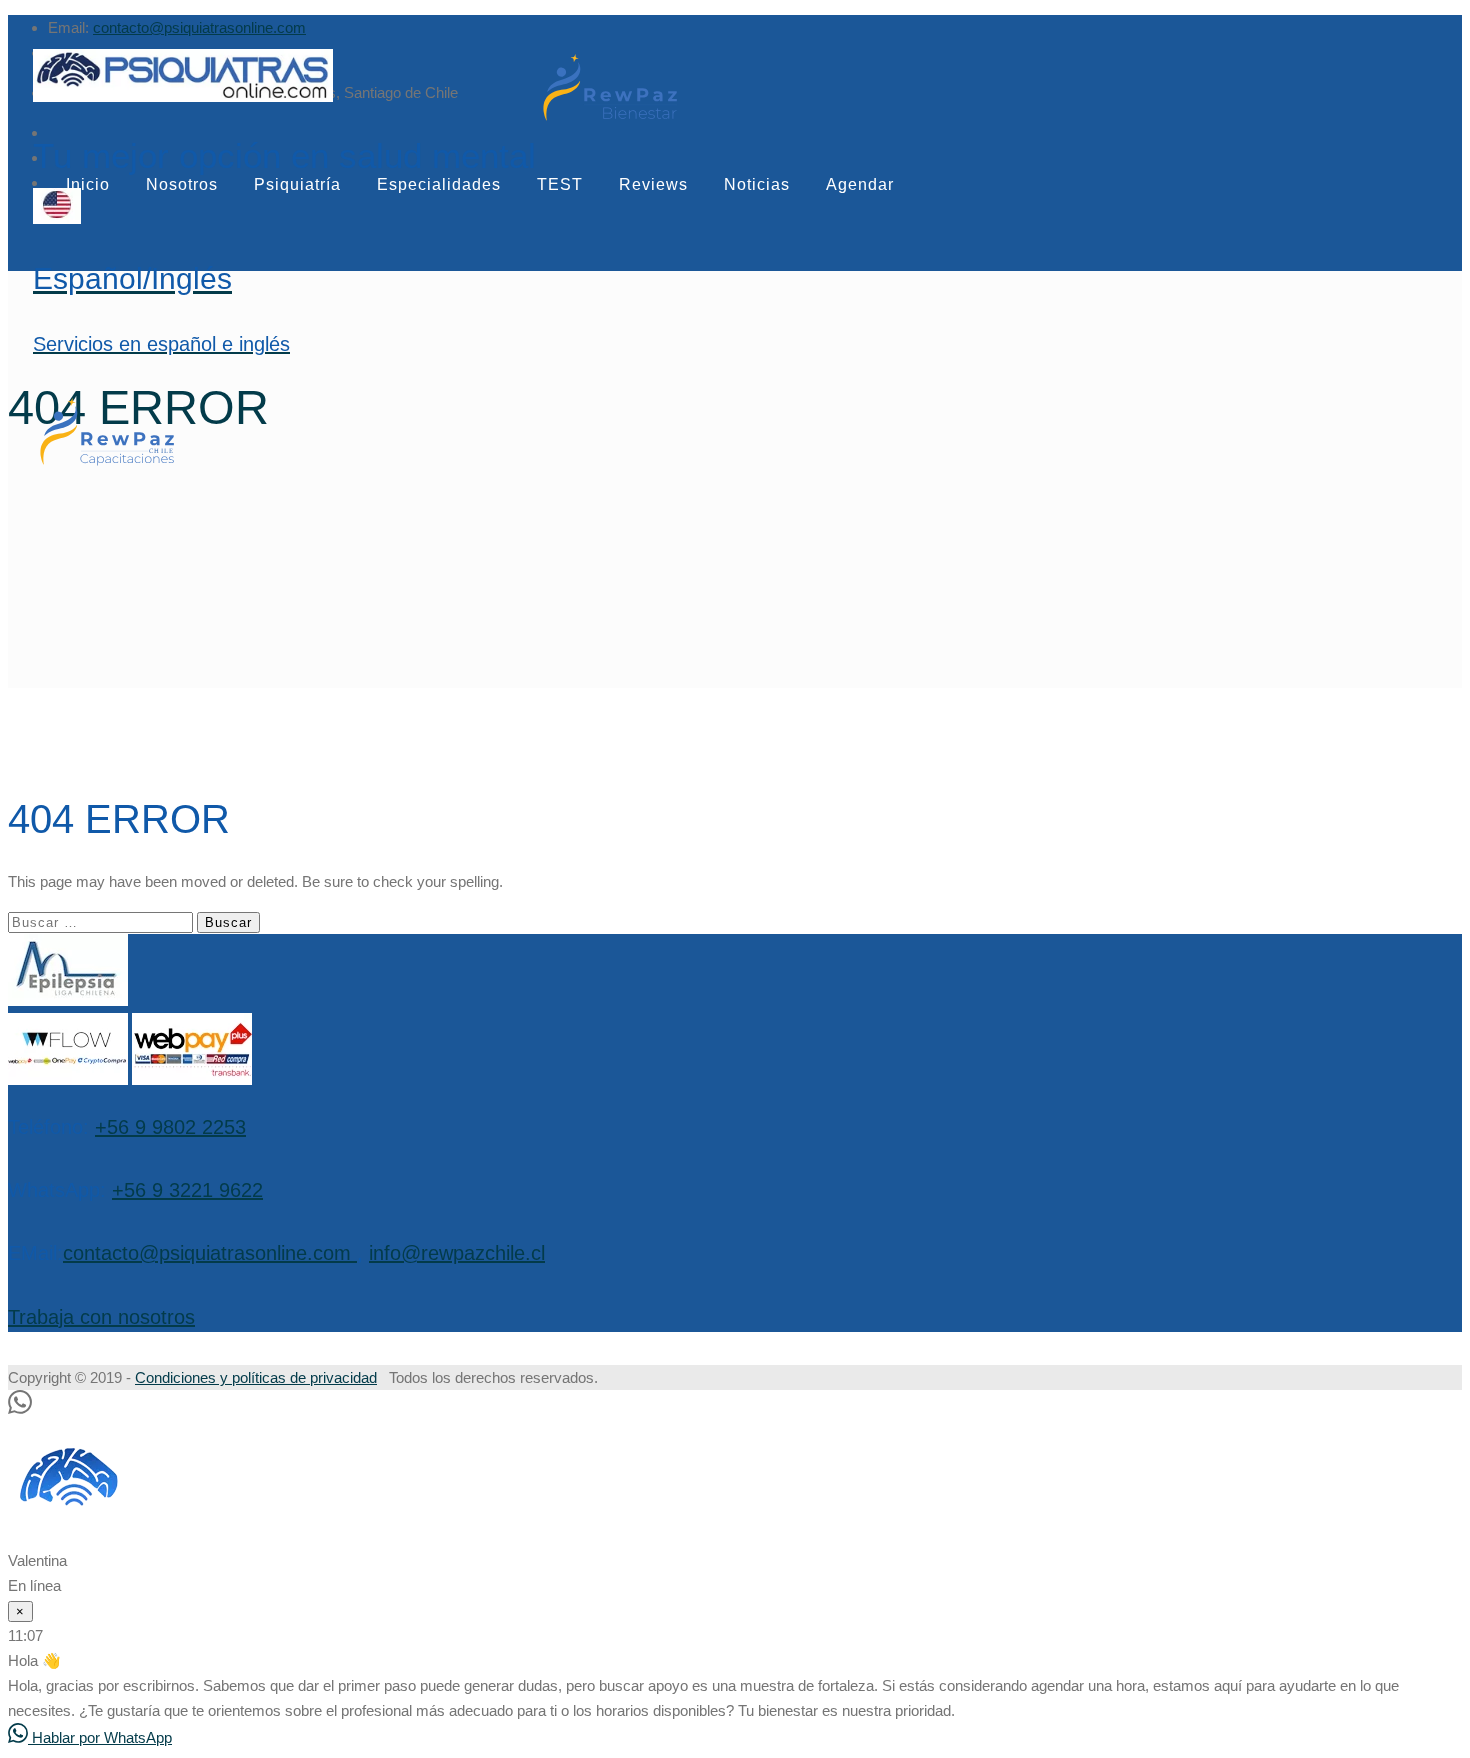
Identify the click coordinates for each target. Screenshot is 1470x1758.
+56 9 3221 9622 (187, 1190)
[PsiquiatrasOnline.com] (284, 78)
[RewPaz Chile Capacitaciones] (107, 464)
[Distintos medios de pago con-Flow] (68, 1079)
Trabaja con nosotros (101, 1317)
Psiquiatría (297, 184)
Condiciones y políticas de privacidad (256, 1377)
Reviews (653, 184)
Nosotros (182, 184)
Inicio (88, 184)
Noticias (757, 184)
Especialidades (439, 184)
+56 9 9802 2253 (170, 1127)
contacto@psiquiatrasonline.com (199, 27)
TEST (560, 184)
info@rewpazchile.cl (457, 1253)
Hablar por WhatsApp (100, 1737)
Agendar (860, 184)
